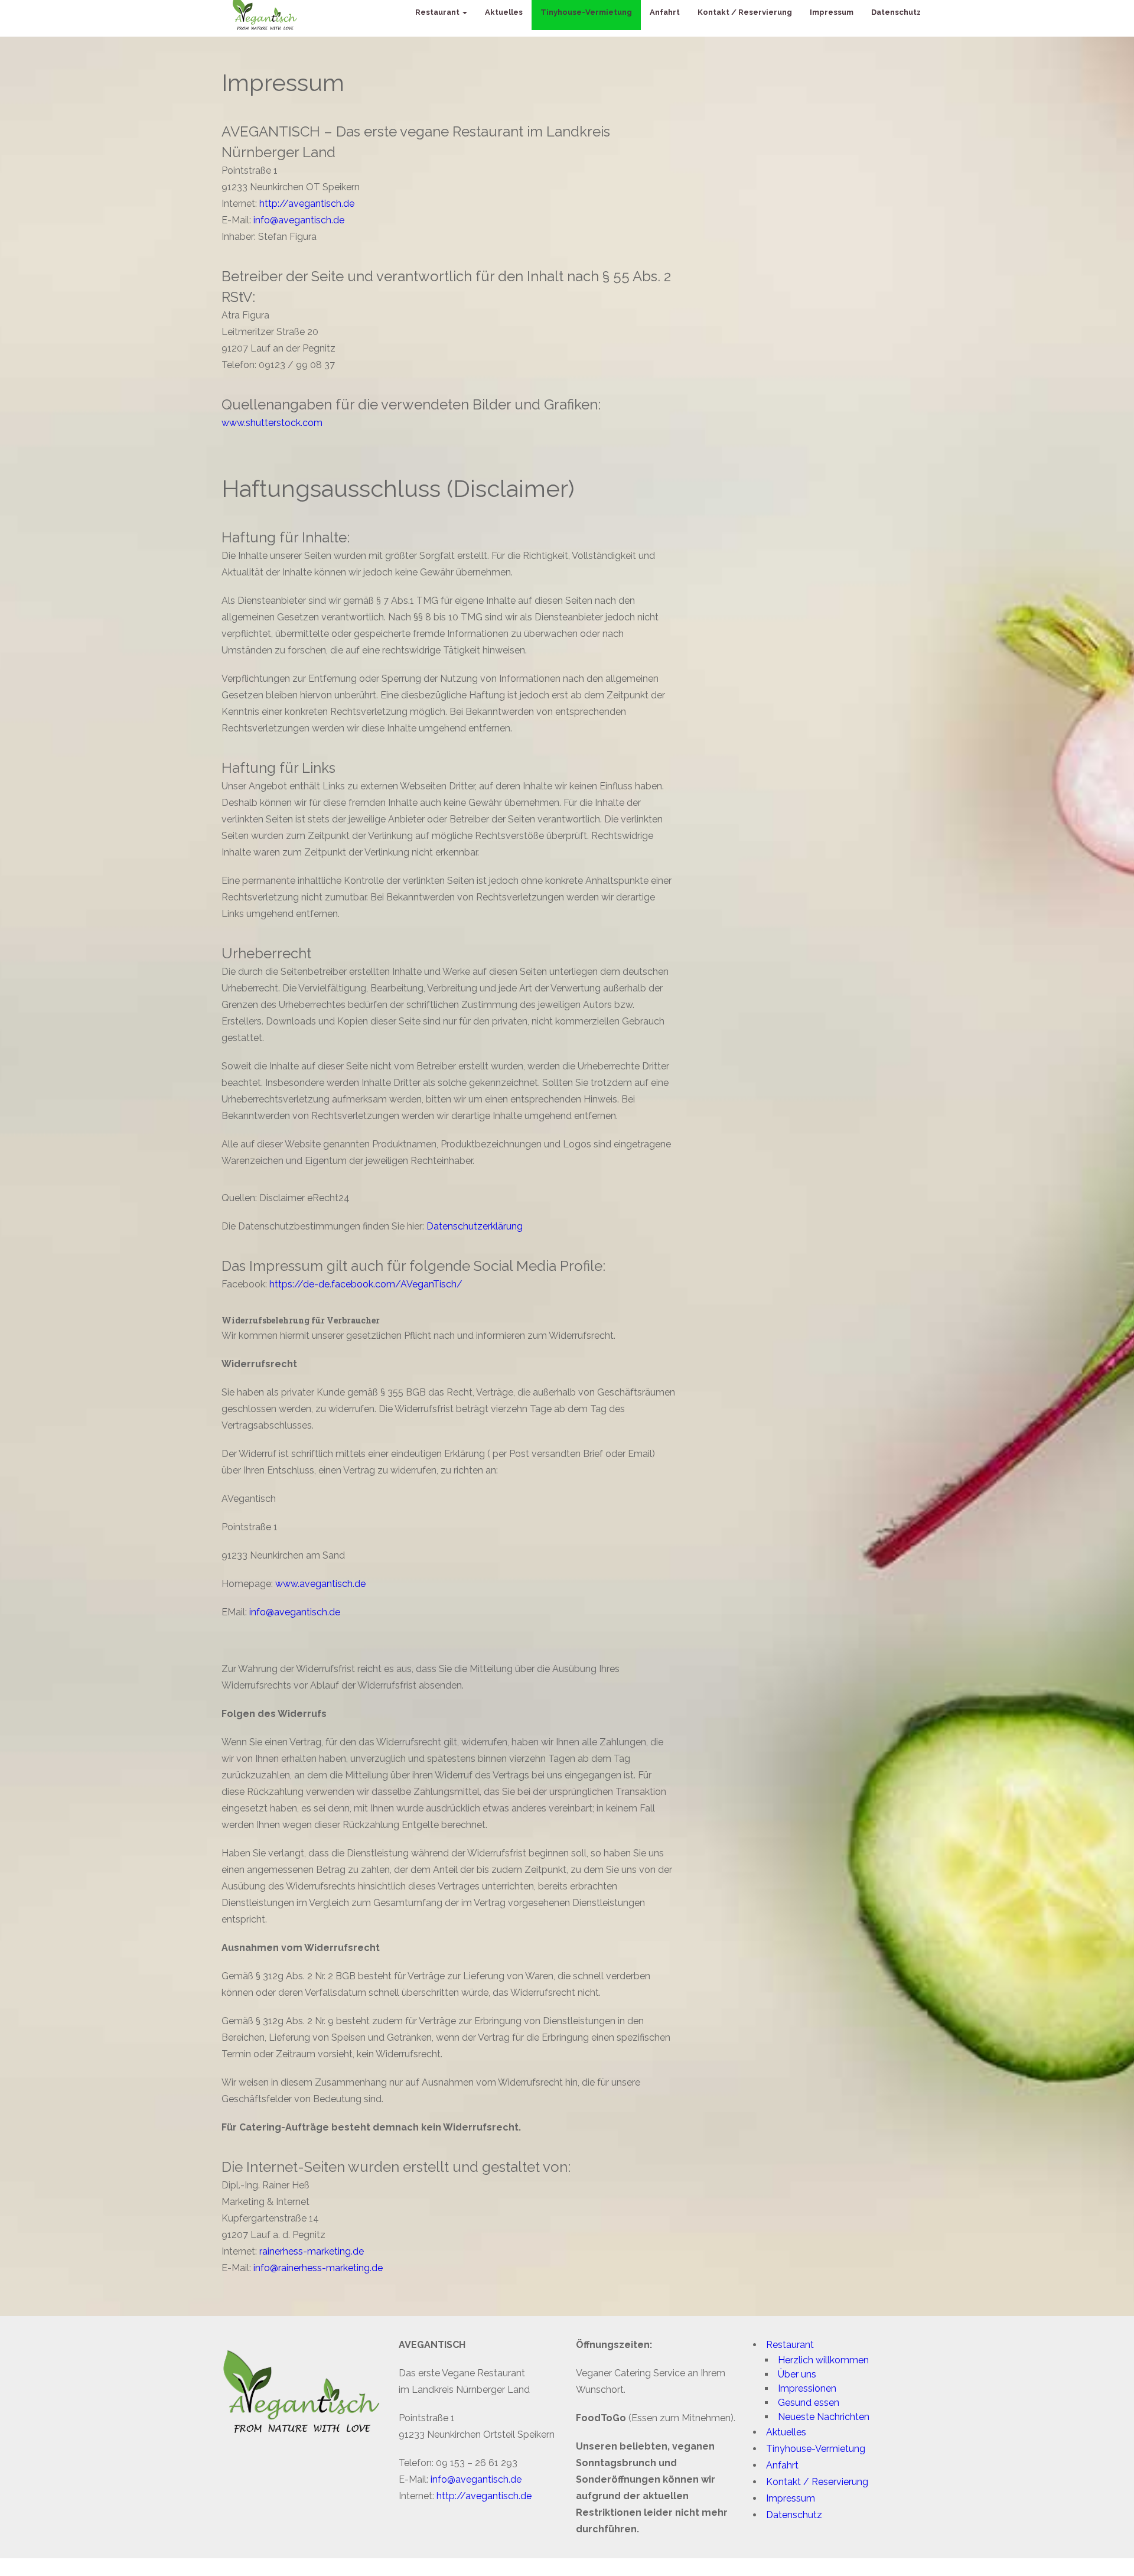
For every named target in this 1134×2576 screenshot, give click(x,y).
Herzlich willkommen (823, 2360)
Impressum (791, 2498)
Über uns (797, 2374)
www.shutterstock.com (272, 423)
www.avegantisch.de (320, 1584)
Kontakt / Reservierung (817, 2482)
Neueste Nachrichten (824, 2417)
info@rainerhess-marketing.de (318, 2268)
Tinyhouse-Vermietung (816, 2449)
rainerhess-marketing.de (312, 2251)
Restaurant (790, 2345)
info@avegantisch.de (299, 220)
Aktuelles (786, 2432)
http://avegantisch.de (307, 204)
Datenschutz (794, 2515)
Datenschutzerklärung (475, 1226)
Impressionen (807, 2388)
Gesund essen (809, 2403)
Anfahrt (782, 2465)
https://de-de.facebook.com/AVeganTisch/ (366, 1284)
